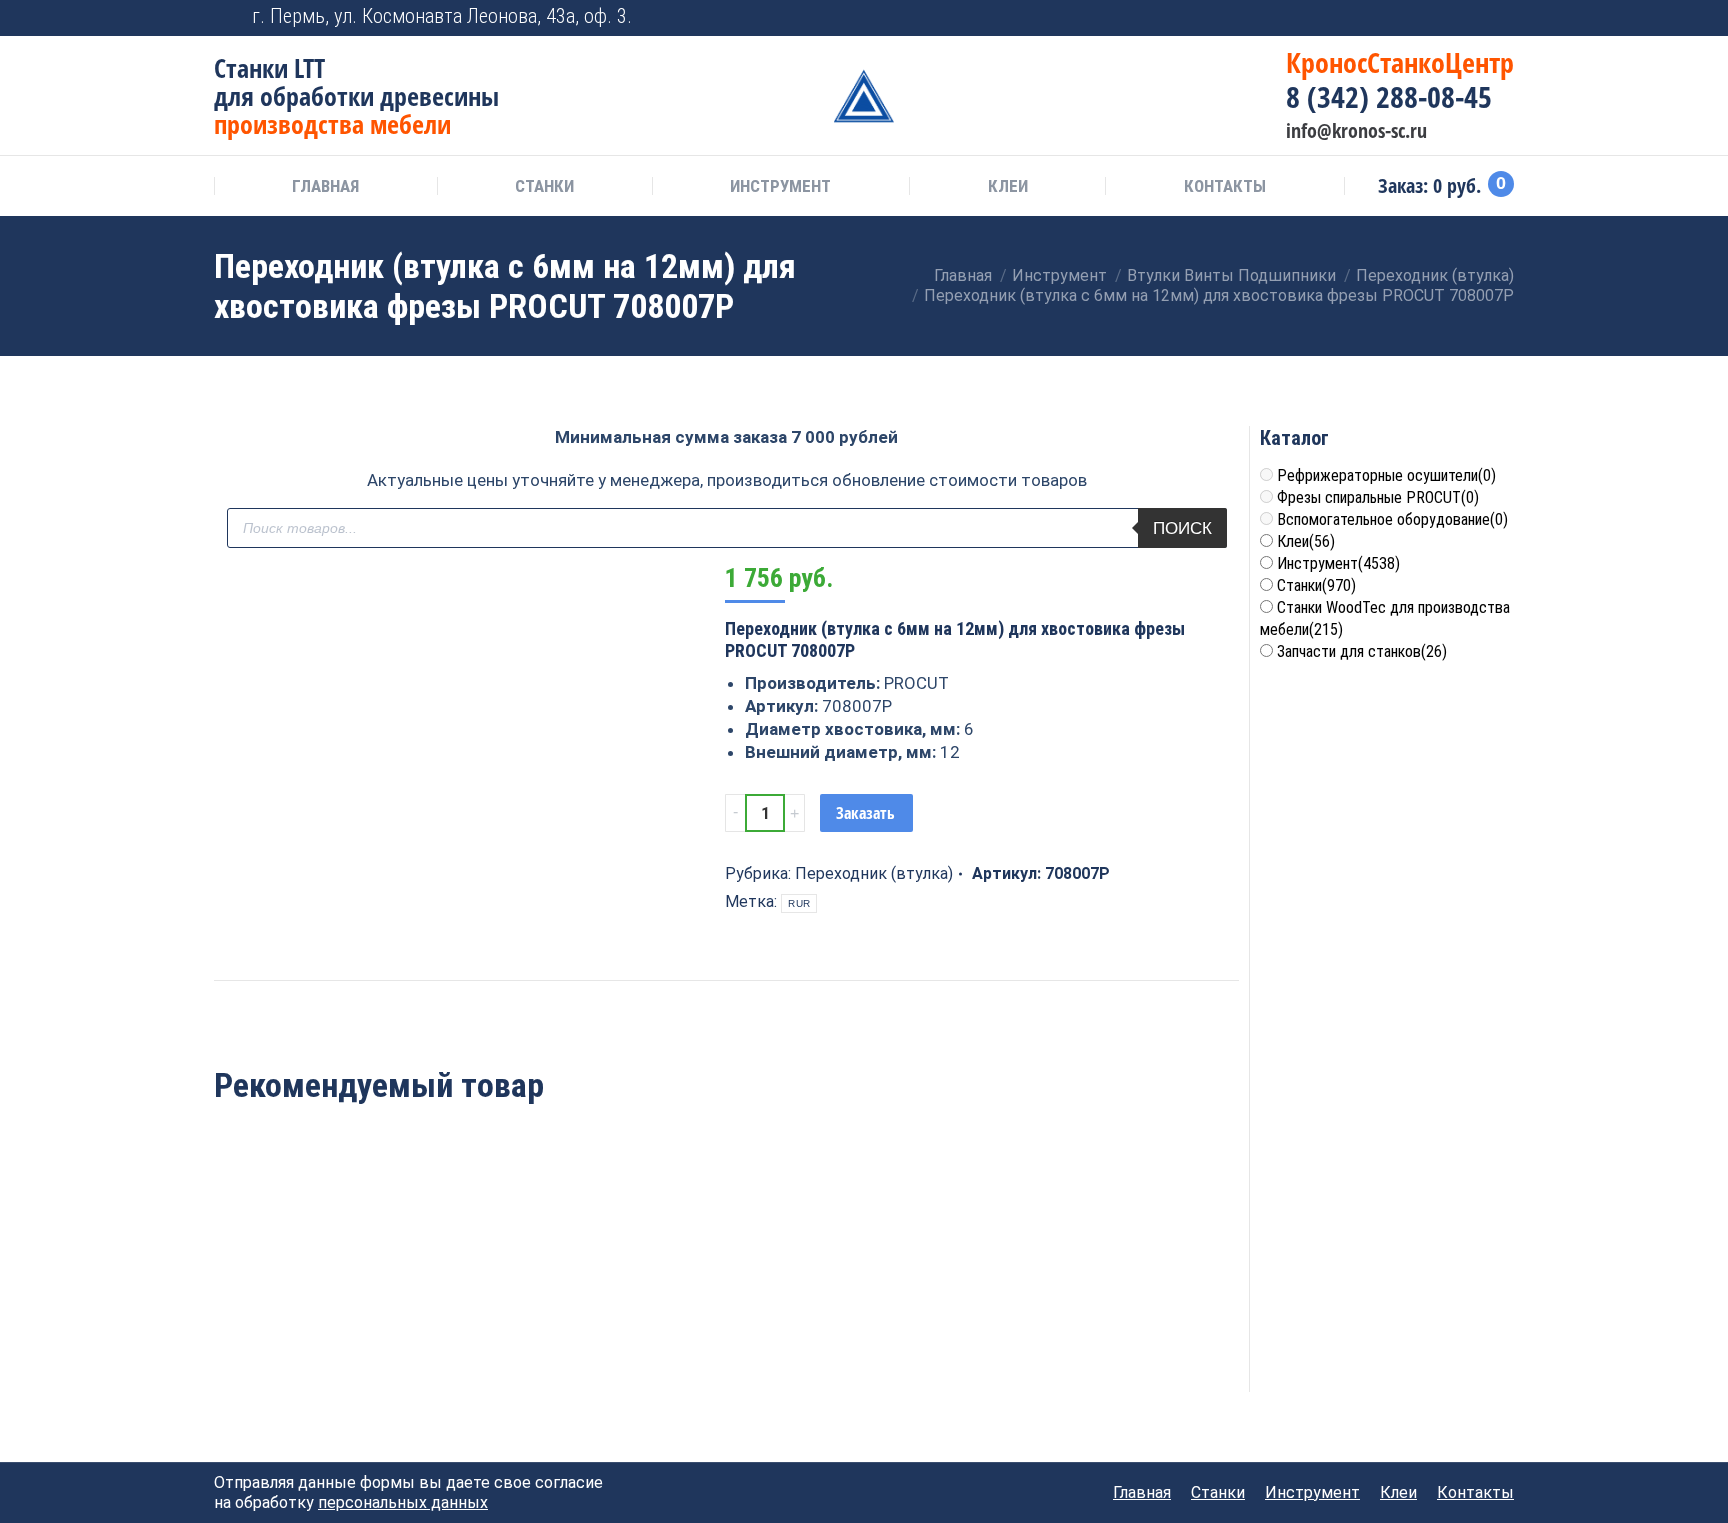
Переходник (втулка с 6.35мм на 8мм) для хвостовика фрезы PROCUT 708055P (934, 1310)
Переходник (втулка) (874, 873)
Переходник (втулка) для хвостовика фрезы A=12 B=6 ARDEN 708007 (519, 1299)
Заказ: (1442, 186)
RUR (799, 903)
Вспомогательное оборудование (1392, 519)
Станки (1316, 585)
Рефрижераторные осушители (1386, 475)
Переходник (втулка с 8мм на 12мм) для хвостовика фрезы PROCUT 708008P (726, 1310)
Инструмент (1338, 563)
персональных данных (403, 1502)
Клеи (1306, 541)
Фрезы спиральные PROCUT (1378, 497)
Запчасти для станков (1362, 651)
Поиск (1182, 528)
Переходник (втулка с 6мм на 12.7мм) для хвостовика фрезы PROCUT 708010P (312, 1310)
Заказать (865, 813)
